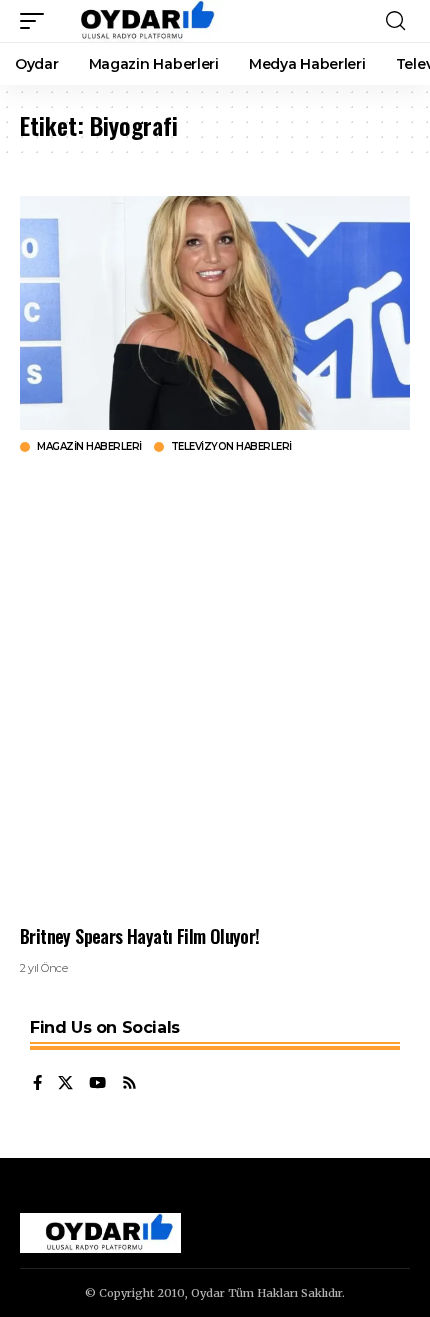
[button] (37, 21)
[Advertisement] (215, 689)
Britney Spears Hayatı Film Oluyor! (140, 936)
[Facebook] (37, 1084)
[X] (65, 1084)
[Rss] (129, 1084)
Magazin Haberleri (89, 447)
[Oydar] (138, 21)
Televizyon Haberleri (231, 447)
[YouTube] (97, 1084)
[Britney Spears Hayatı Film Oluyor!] (215, 313)
